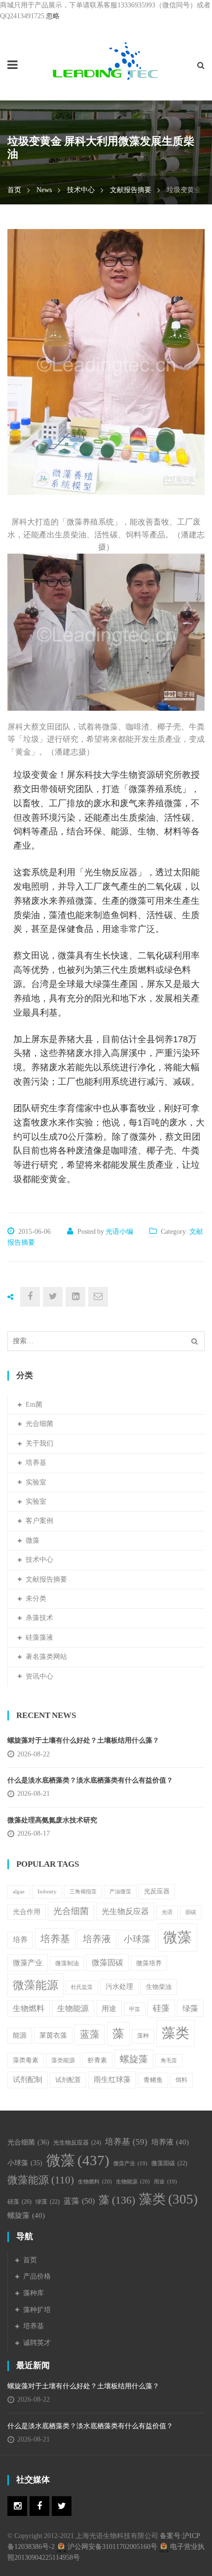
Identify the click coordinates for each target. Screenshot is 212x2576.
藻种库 (34, 2293)
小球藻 (137, 1939)
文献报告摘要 (131, 190)
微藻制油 (67, 1963)
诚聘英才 (37, 2343)
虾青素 (97, 2060)
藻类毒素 (26, 2060)
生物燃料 (29, 2008)
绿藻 (190, 2008)
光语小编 (119, 1232)
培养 (20, 1940)
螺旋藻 (134, 2059)
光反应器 (157, 1891)
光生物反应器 (125, 1911)
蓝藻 (90, 2034)
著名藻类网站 (46, 1657)
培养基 (36, 1463)
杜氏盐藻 (82, 1987)
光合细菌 (39, 1424)
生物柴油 (159, 1987)
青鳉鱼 (153, 2080)
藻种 (143, 2036)
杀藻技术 (39, 1618)
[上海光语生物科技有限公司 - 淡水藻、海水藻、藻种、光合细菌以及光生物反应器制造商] (106, 61)
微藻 (33, 1540)
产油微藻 (120, 1892)
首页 (14, 190)
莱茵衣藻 (53, 2035)
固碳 (191, 1912)
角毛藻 (169, 2061)
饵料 (181, 2080)
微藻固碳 (107, 1963)
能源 (20, 2035)
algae (19, 1892)
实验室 (36, 1482)
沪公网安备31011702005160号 (112, 2547)
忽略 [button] (53, 16)
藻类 (176, 2033)
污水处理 (119, 1987)
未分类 (36, 1599)
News (44, 190)
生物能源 (73, 2008)
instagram (17, 2506)
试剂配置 (68, 2080)
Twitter (62, 2506)
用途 (109, 2008)
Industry (47, 1891)
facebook (39, 2506)
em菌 (34, 1404)
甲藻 (135, 2009)
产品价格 (37, 2276)
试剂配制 (28, 2080)
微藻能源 (35, 1985)
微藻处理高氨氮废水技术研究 (52, 1820)
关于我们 (39, 1443)
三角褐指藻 (83, 1892)
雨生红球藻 (112, 2079)
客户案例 (39, 1521)
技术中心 (81, 190)
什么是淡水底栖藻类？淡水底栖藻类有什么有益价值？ (90, 1780)
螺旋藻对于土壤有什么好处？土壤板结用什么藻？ (83, 1740)
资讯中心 (39, 1676)
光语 (167, 1912)
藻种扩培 (37, 2310)
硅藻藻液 (39, 1637)
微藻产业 (28, 1963)
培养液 (97, 1939)
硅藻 (161, 2008)
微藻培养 (149, 1963)
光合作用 (27, 1912)
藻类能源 (63, 2060)
